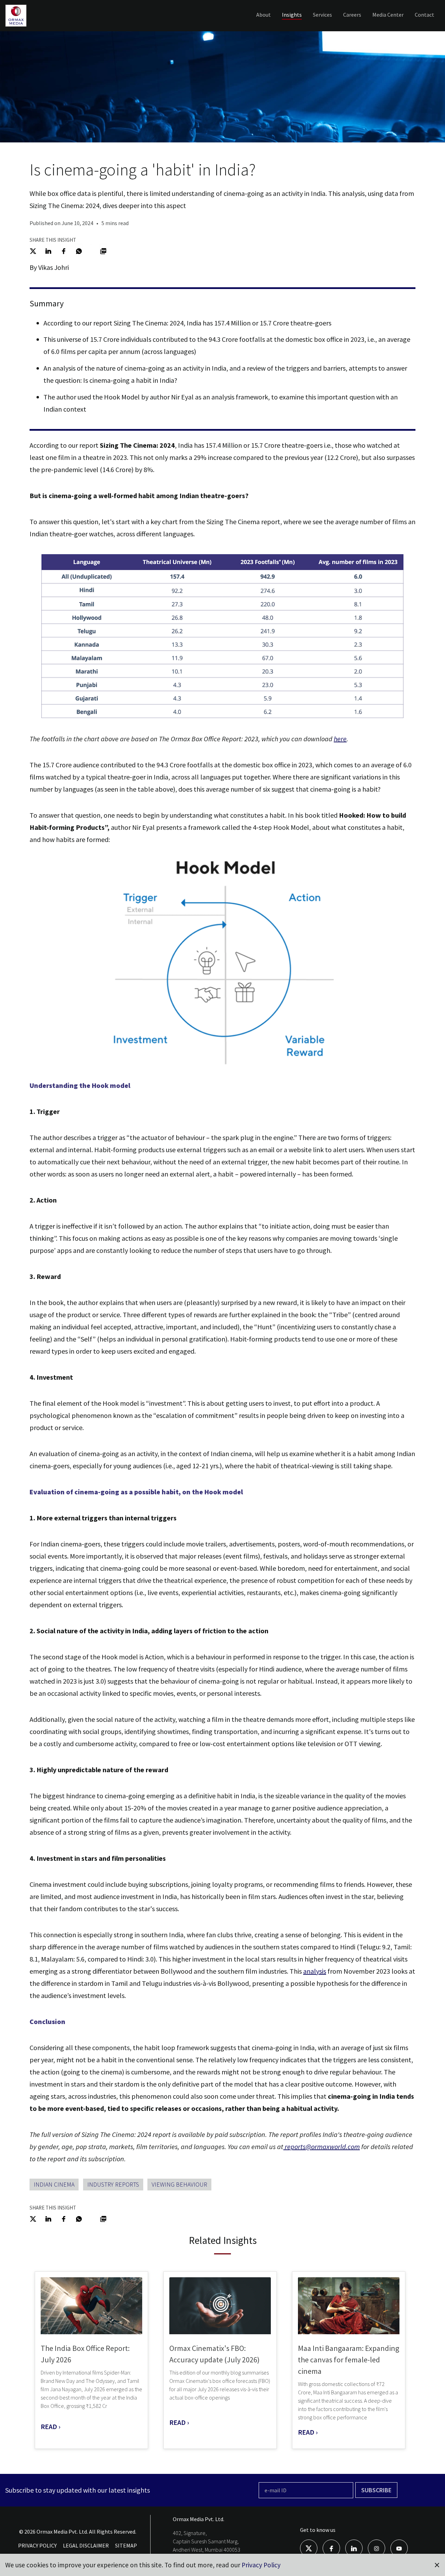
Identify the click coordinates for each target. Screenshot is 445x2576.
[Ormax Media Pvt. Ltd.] (27, 26)
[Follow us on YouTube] (399, 2548)
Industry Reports (113, 2184)
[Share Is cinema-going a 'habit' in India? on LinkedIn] (48, 250)
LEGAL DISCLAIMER (86, 2545)
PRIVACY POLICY (37, 2545)
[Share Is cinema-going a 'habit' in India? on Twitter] (33, 250)
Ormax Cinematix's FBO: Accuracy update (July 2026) (215, 2354)
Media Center (388, 15)
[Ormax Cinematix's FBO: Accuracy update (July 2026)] (220, 2306)
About (264, 15)
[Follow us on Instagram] (377, 2548)
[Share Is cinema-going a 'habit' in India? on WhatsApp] (79, 250)
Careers (352, 15)
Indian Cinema (54, 2184)
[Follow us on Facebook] (331, 2548)
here (340, 739)
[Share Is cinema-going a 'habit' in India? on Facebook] (64, 250)
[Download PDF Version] (103, 250)
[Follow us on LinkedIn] (354, 2548)
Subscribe (376, 2490)
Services (322, 15)
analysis (315, 1971)
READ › (51, 2426)
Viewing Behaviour (179, 2184)
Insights (292, 15)
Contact (424, 15)
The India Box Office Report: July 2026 (85, 2354)
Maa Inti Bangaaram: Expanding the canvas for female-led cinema (349, 2360)
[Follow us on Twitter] (309, 2548)
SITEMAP (126, 2545)
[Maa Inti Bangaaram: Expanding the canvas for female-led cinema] (349, 2306)
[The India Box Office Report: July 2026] (91, 2306)
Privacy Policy (261, 2565)
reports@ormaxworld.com (322, 2146)
